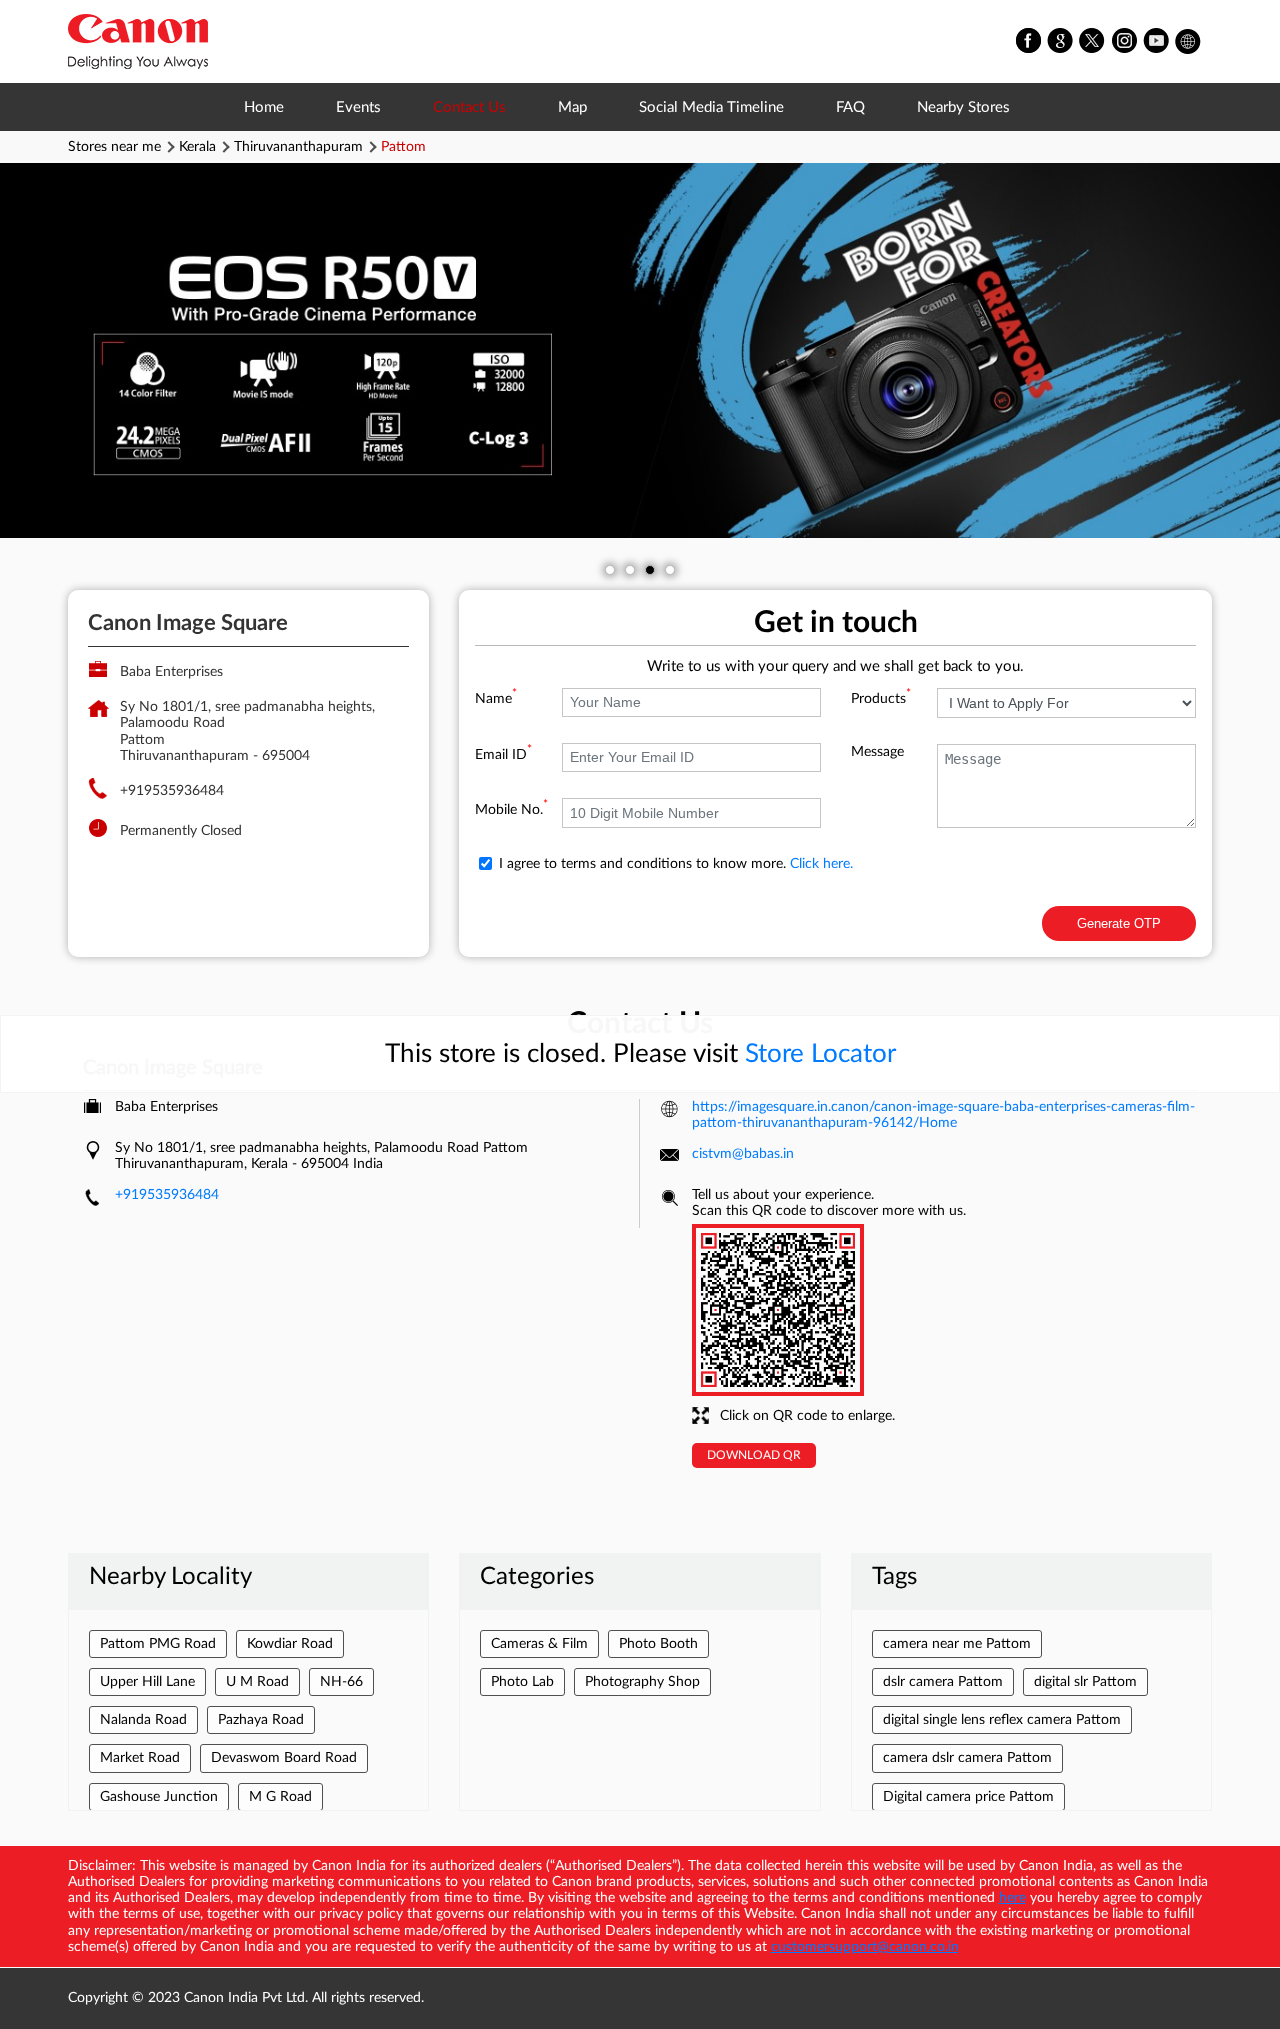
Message (877, 752)
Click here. (821, 864)
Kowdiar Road (290, 1644)
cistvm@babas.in (743, 1154)
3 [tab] (650, 570)
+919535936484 (172, 791)
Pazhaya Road (261, 1720)
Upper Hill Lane (147, 1682)
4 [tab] (670, 570)
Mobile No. (511, 810)
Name (496, 699)
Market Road (140, 1758)
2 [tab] (630, 570)
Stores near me (114, 147)
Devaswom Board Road (284, 1758)
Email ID (503, 755)
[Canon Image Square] (138, 41)
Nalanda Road (143, 1720)
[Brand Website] (1189, 42)
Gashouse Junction (159, 1797)
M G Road (280, 1797)
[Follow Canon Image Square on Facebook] (1029, 42)
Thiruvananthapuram (298, 147)
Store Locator (820, 1054)
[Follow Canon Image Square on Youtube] (1157, 42)
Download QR (754, 1455)
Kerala (197, 147)
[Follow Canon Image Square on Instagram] (1125, 42)
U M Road (257, 1682)
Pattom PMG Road (158, 1644)
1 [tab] (610, 570)
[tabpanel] (640, 350)
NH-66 (341, 1682)
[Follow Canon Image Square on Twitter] (1093, 42)
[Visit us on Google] (1061, 42)
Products (881, 699)
